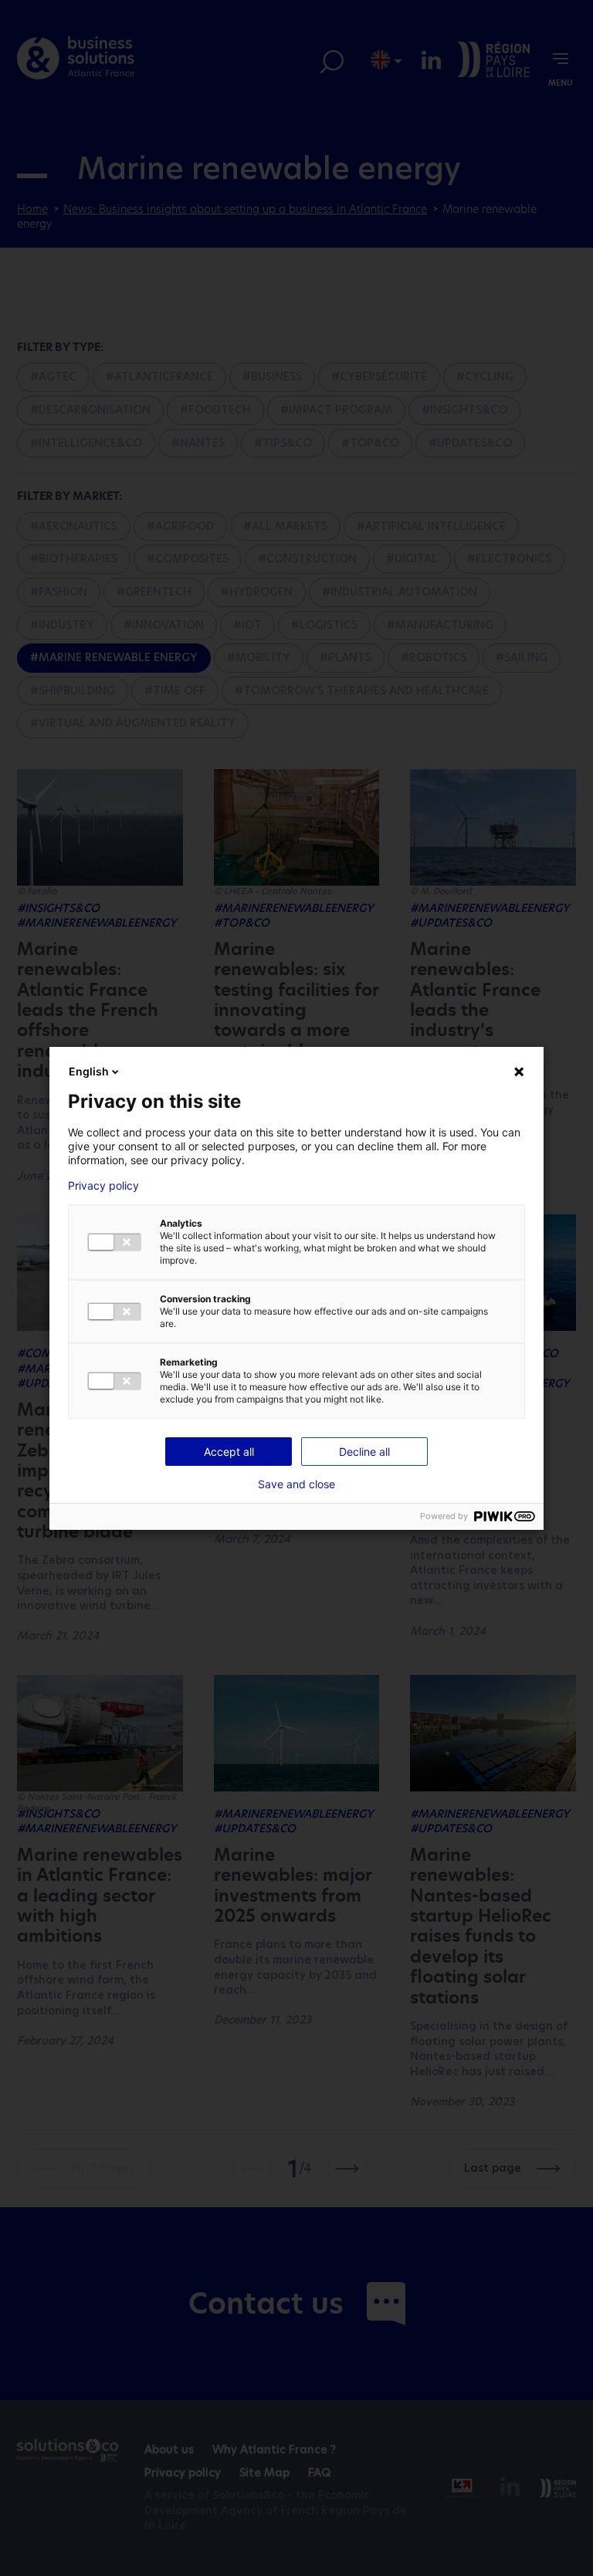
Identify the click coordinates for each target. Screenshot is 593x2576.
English (89, 1071)
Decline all (364, 1452)
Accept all (229, 1452)
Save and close (296, 1484)
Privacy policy (103, 1186)
